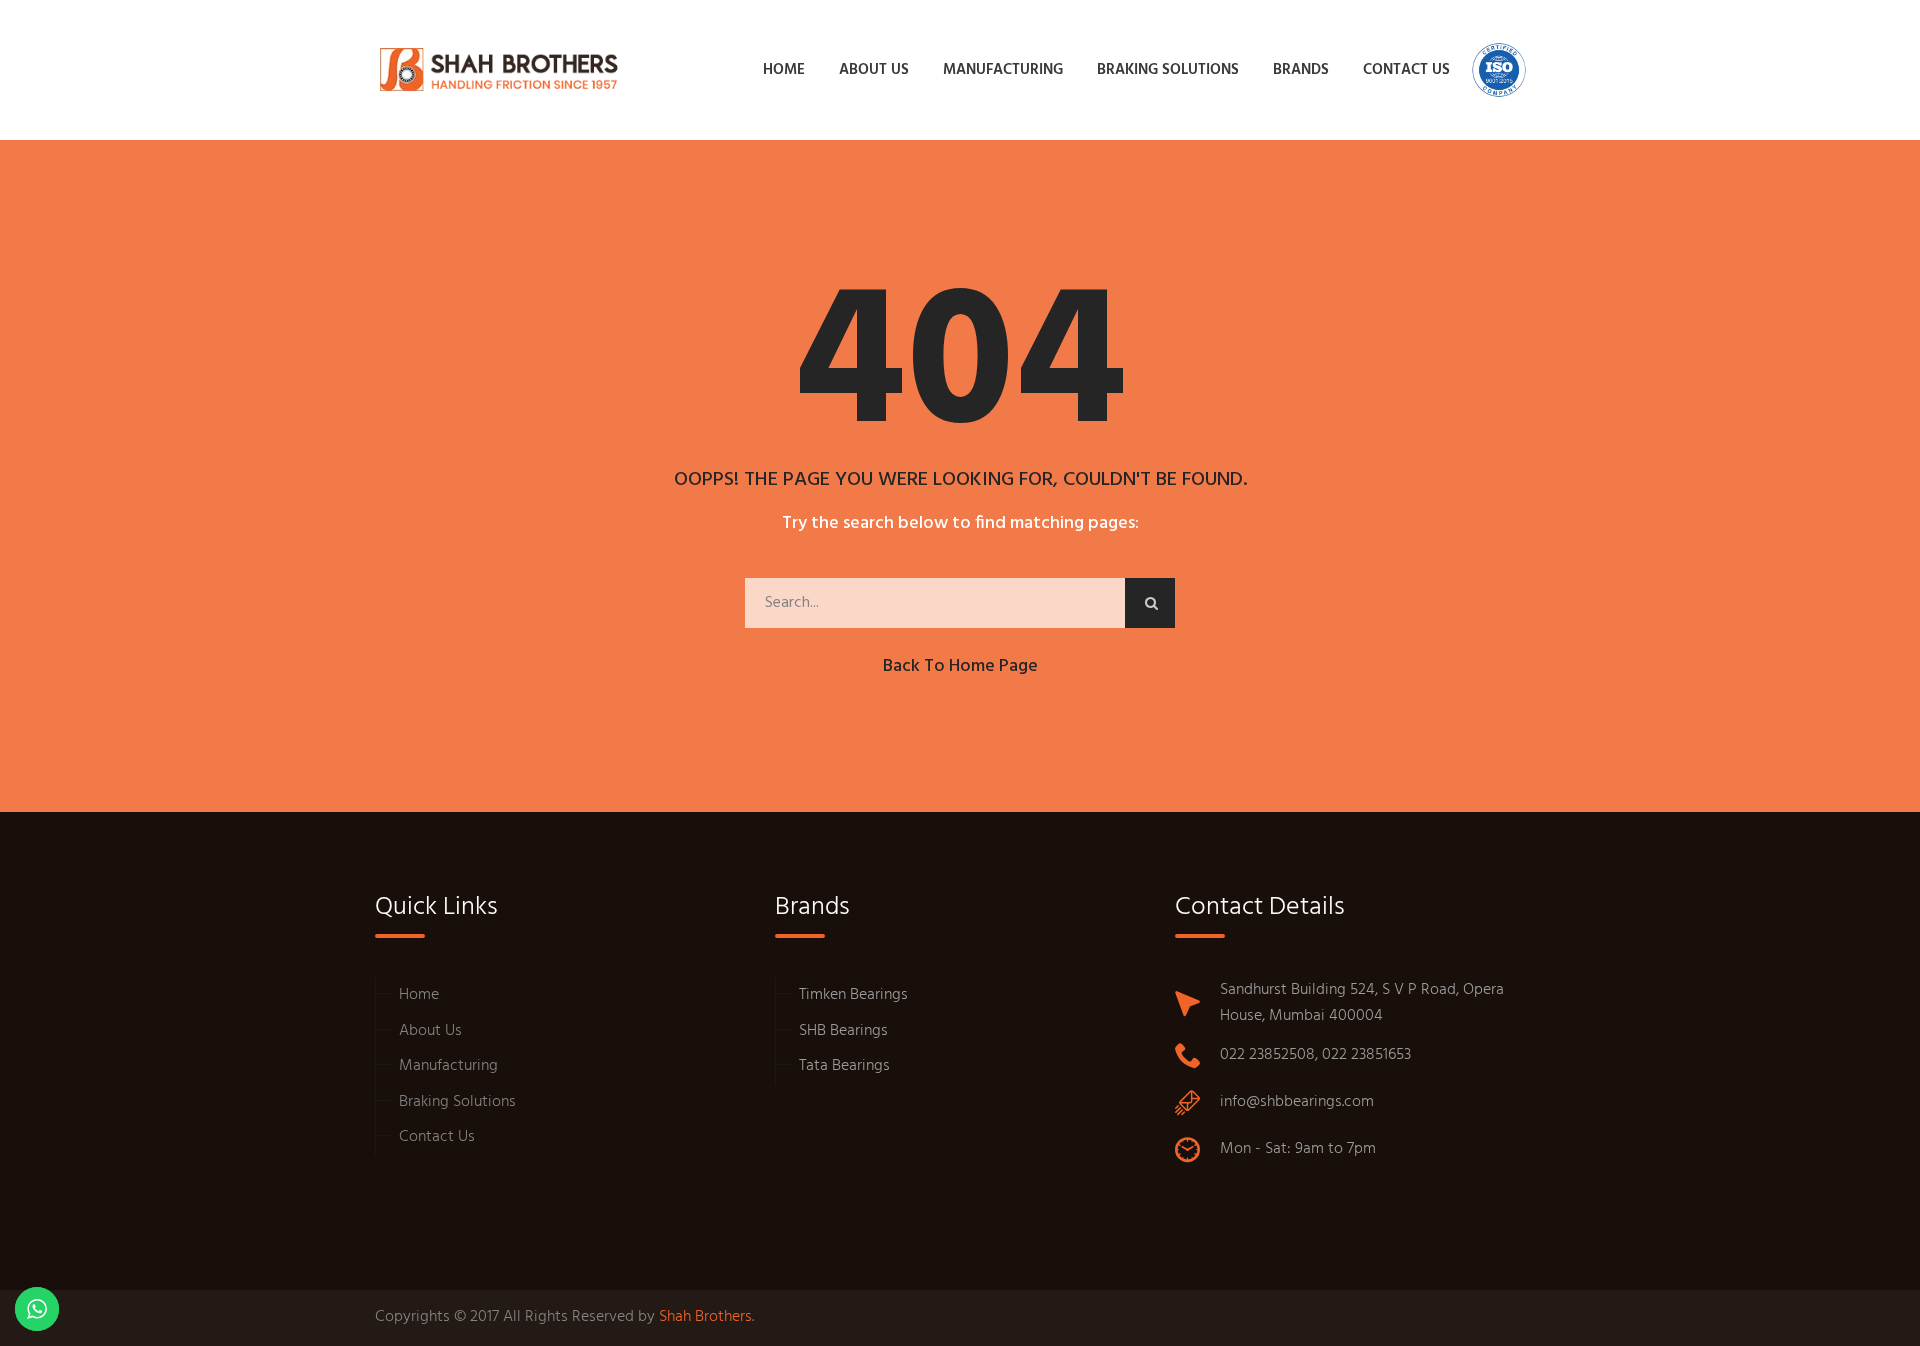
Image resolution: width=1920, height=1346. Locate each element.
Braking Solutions (457, 1102)
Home (419, 995)
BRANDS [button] (1301, 70)
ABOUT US (874, 70)
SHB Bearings (843, 1031)
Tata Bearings (844, 1066)
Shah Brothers (705, 1317)
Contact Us (437, 1137)
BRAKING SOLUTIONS (1168, 70)
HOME (784, 70)
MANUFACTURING (1003, 70)
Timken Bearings (853, 995)
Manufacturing (448, 1066)
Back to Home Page (960, 666)
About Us (430, 1031)
